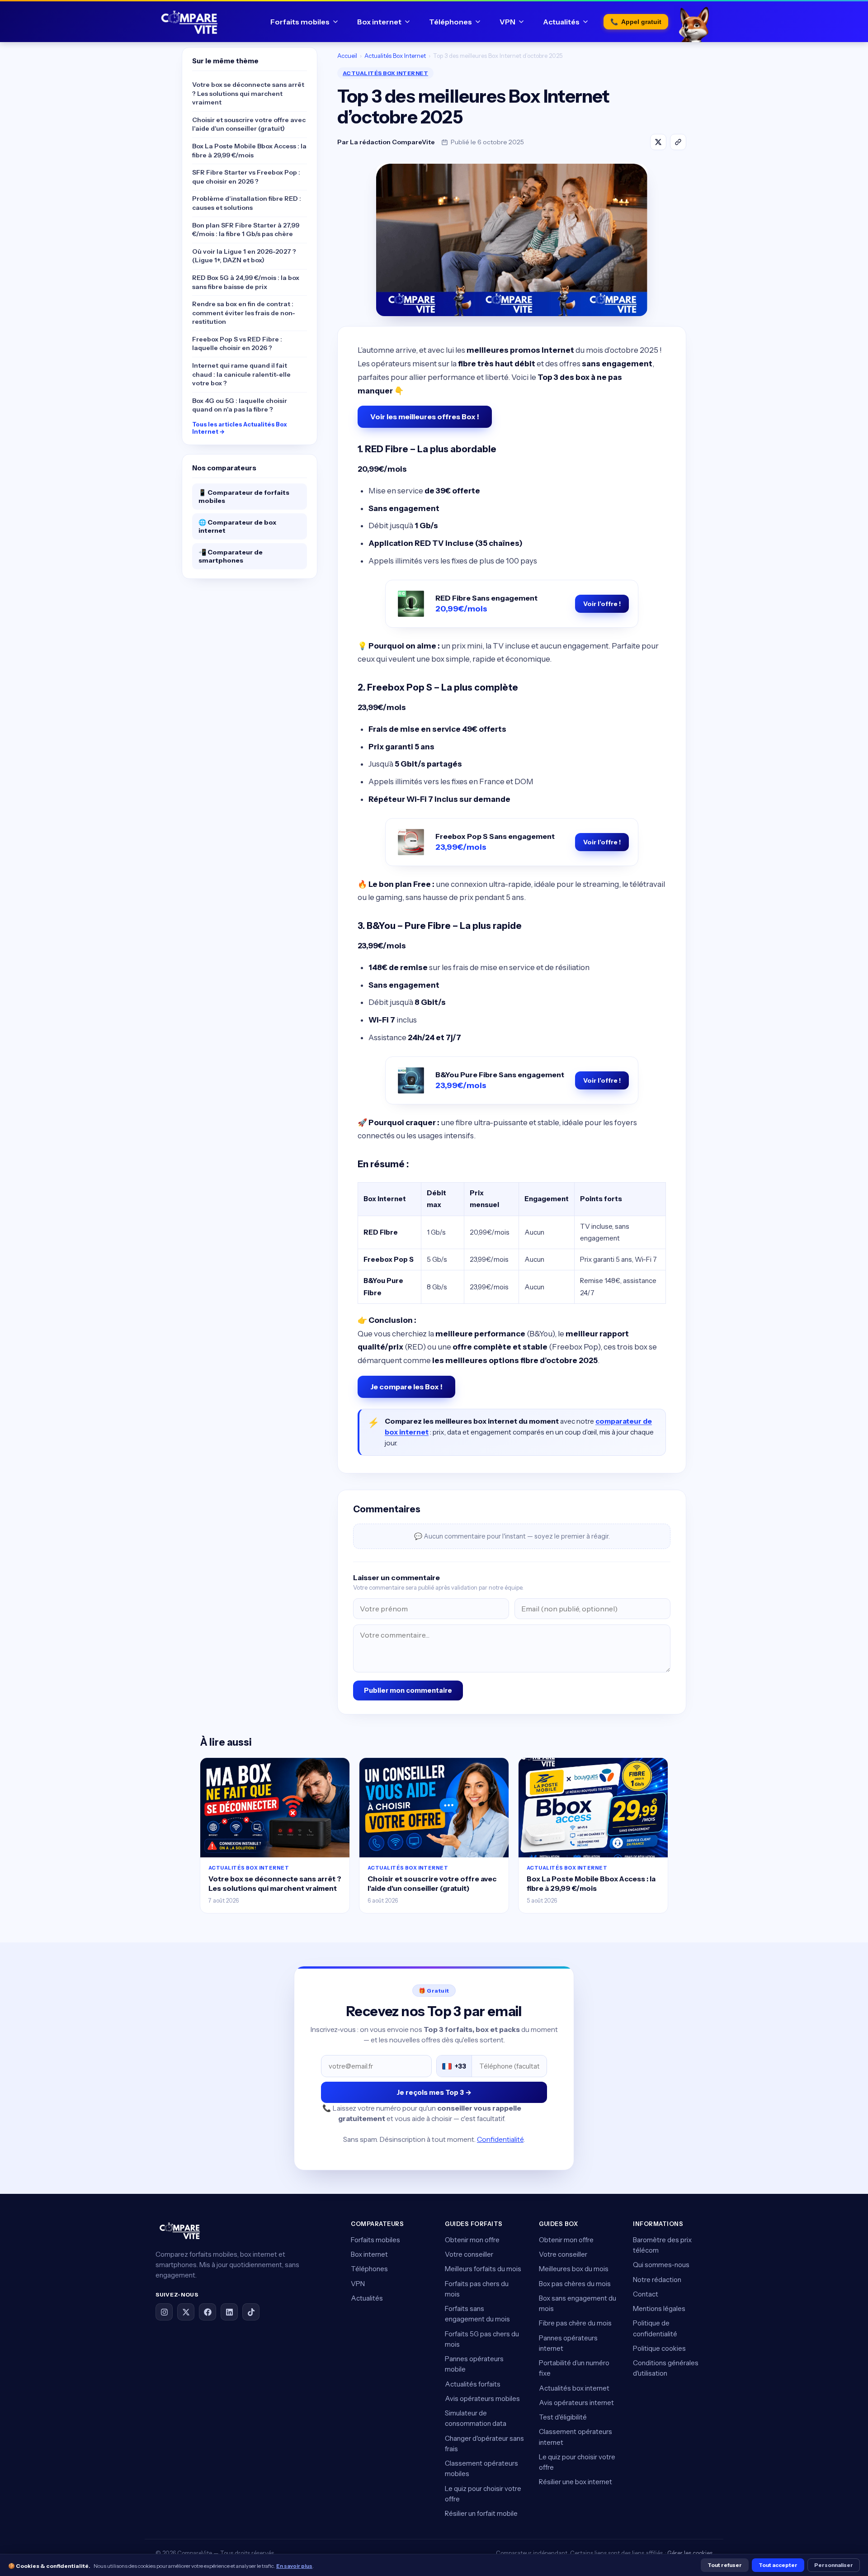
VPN (507, 22)
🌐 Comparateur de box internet (237, 526)
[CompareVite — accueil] (189, 22)
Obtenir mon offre (472, 2240)
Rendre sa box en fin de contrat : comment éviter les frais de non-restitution (244, 313)
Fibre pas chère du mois (575, 2323)
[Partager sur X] (658, 142)
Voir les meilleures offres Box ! (425, 417)
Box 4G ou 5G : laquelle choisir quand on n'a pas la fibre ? (240, 405)
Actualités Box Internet (395, 56)
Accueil (347, 56)
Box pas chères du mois (575, 2284)
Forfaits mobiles (300, 22)
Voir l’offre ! (602, 604)
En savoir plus (294, 2566)
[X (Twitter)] (186, 2312)
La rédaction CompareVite (392, 142)
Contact (646, 2294)
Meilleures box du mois (574, 2269)
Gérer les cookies (690, 2553)
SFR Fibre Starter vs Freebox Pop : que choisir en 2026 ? (246, 177)
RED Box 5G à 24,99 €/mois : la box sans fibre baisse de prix (246, 282)
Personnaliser (834, 2565)
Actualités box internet (574, 2388)
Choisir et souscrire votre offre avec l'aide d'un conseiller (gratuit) (249, 124)
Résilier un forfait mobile (481, 2513)
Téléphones (451, 22)
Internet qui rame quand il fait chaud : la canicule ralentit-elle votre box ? (241, 374)
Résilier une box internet (576, 2482)
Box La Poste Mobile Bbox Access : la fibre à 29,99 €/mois (249, 151)
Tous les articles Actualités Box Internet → (240, 428)
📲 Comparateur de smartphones (231, 556)
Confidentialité (500, 2139)
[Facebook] (208, 2312)
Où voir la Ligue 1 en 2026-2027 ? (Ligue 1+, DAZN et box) (244, 256)
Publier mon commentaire (408, 1690)
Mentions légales (659, 2308)
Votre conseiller (469, 2254)
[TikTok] (251, 2312)
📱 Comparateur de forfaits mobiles (244, 497)
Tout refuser (725, 2565)
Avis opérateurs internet (576, 2403)
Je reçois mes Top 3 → (434, 2092)
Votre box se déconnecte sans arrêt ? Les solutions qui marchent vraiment (248, 93)
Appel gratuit (636, 22)
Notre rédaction (657, 2280)
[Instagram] (164, 2312)
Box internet (379, 22)
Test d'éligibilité (563, 2417)
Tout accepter (778, 2565)
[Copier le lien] (678, 142)
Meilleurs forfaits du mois (483, 2269)
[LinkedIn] (229, 2312)
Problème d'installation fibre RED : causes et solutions (247, 203)
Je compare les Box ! (406, 1387)
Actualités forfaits (473, 2384)
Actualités (561, 22)
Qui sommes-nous (661, 2265)
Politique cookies (659, 2348)
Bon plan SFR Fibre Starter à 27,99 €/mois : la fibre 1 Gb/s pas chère (246, 230)
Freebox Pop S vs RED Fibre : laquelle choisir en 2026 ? (237, 344)
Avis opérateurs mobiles (482, 2398)
